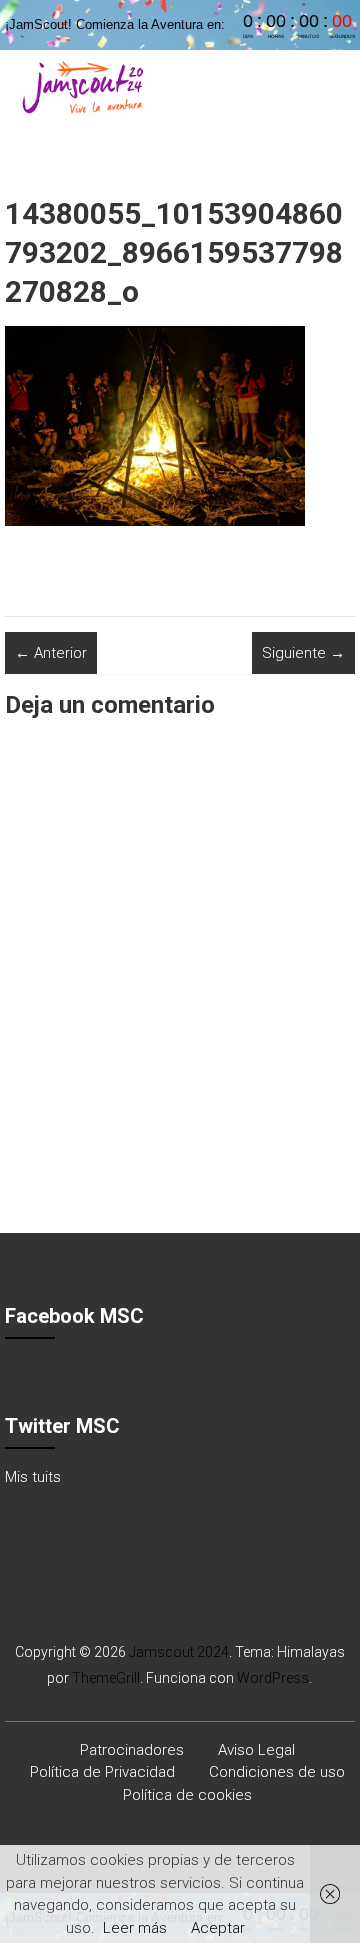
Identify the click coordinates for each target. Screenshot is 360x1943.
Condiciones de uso (277, 1772)
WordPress (273, 1678)
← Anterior (51, 653)
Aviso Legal (256, 1750)
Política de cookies (187, 1795)
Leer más (135, 1928)
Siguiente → (303, 653)
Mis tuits (33, 1477)
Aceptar (218, 1928)
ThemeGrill (106, 1678)
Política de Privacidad (102, 1772)
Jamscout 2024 (179, 1652)
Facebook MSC (74, 1316)
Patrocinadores (132, 1750)
